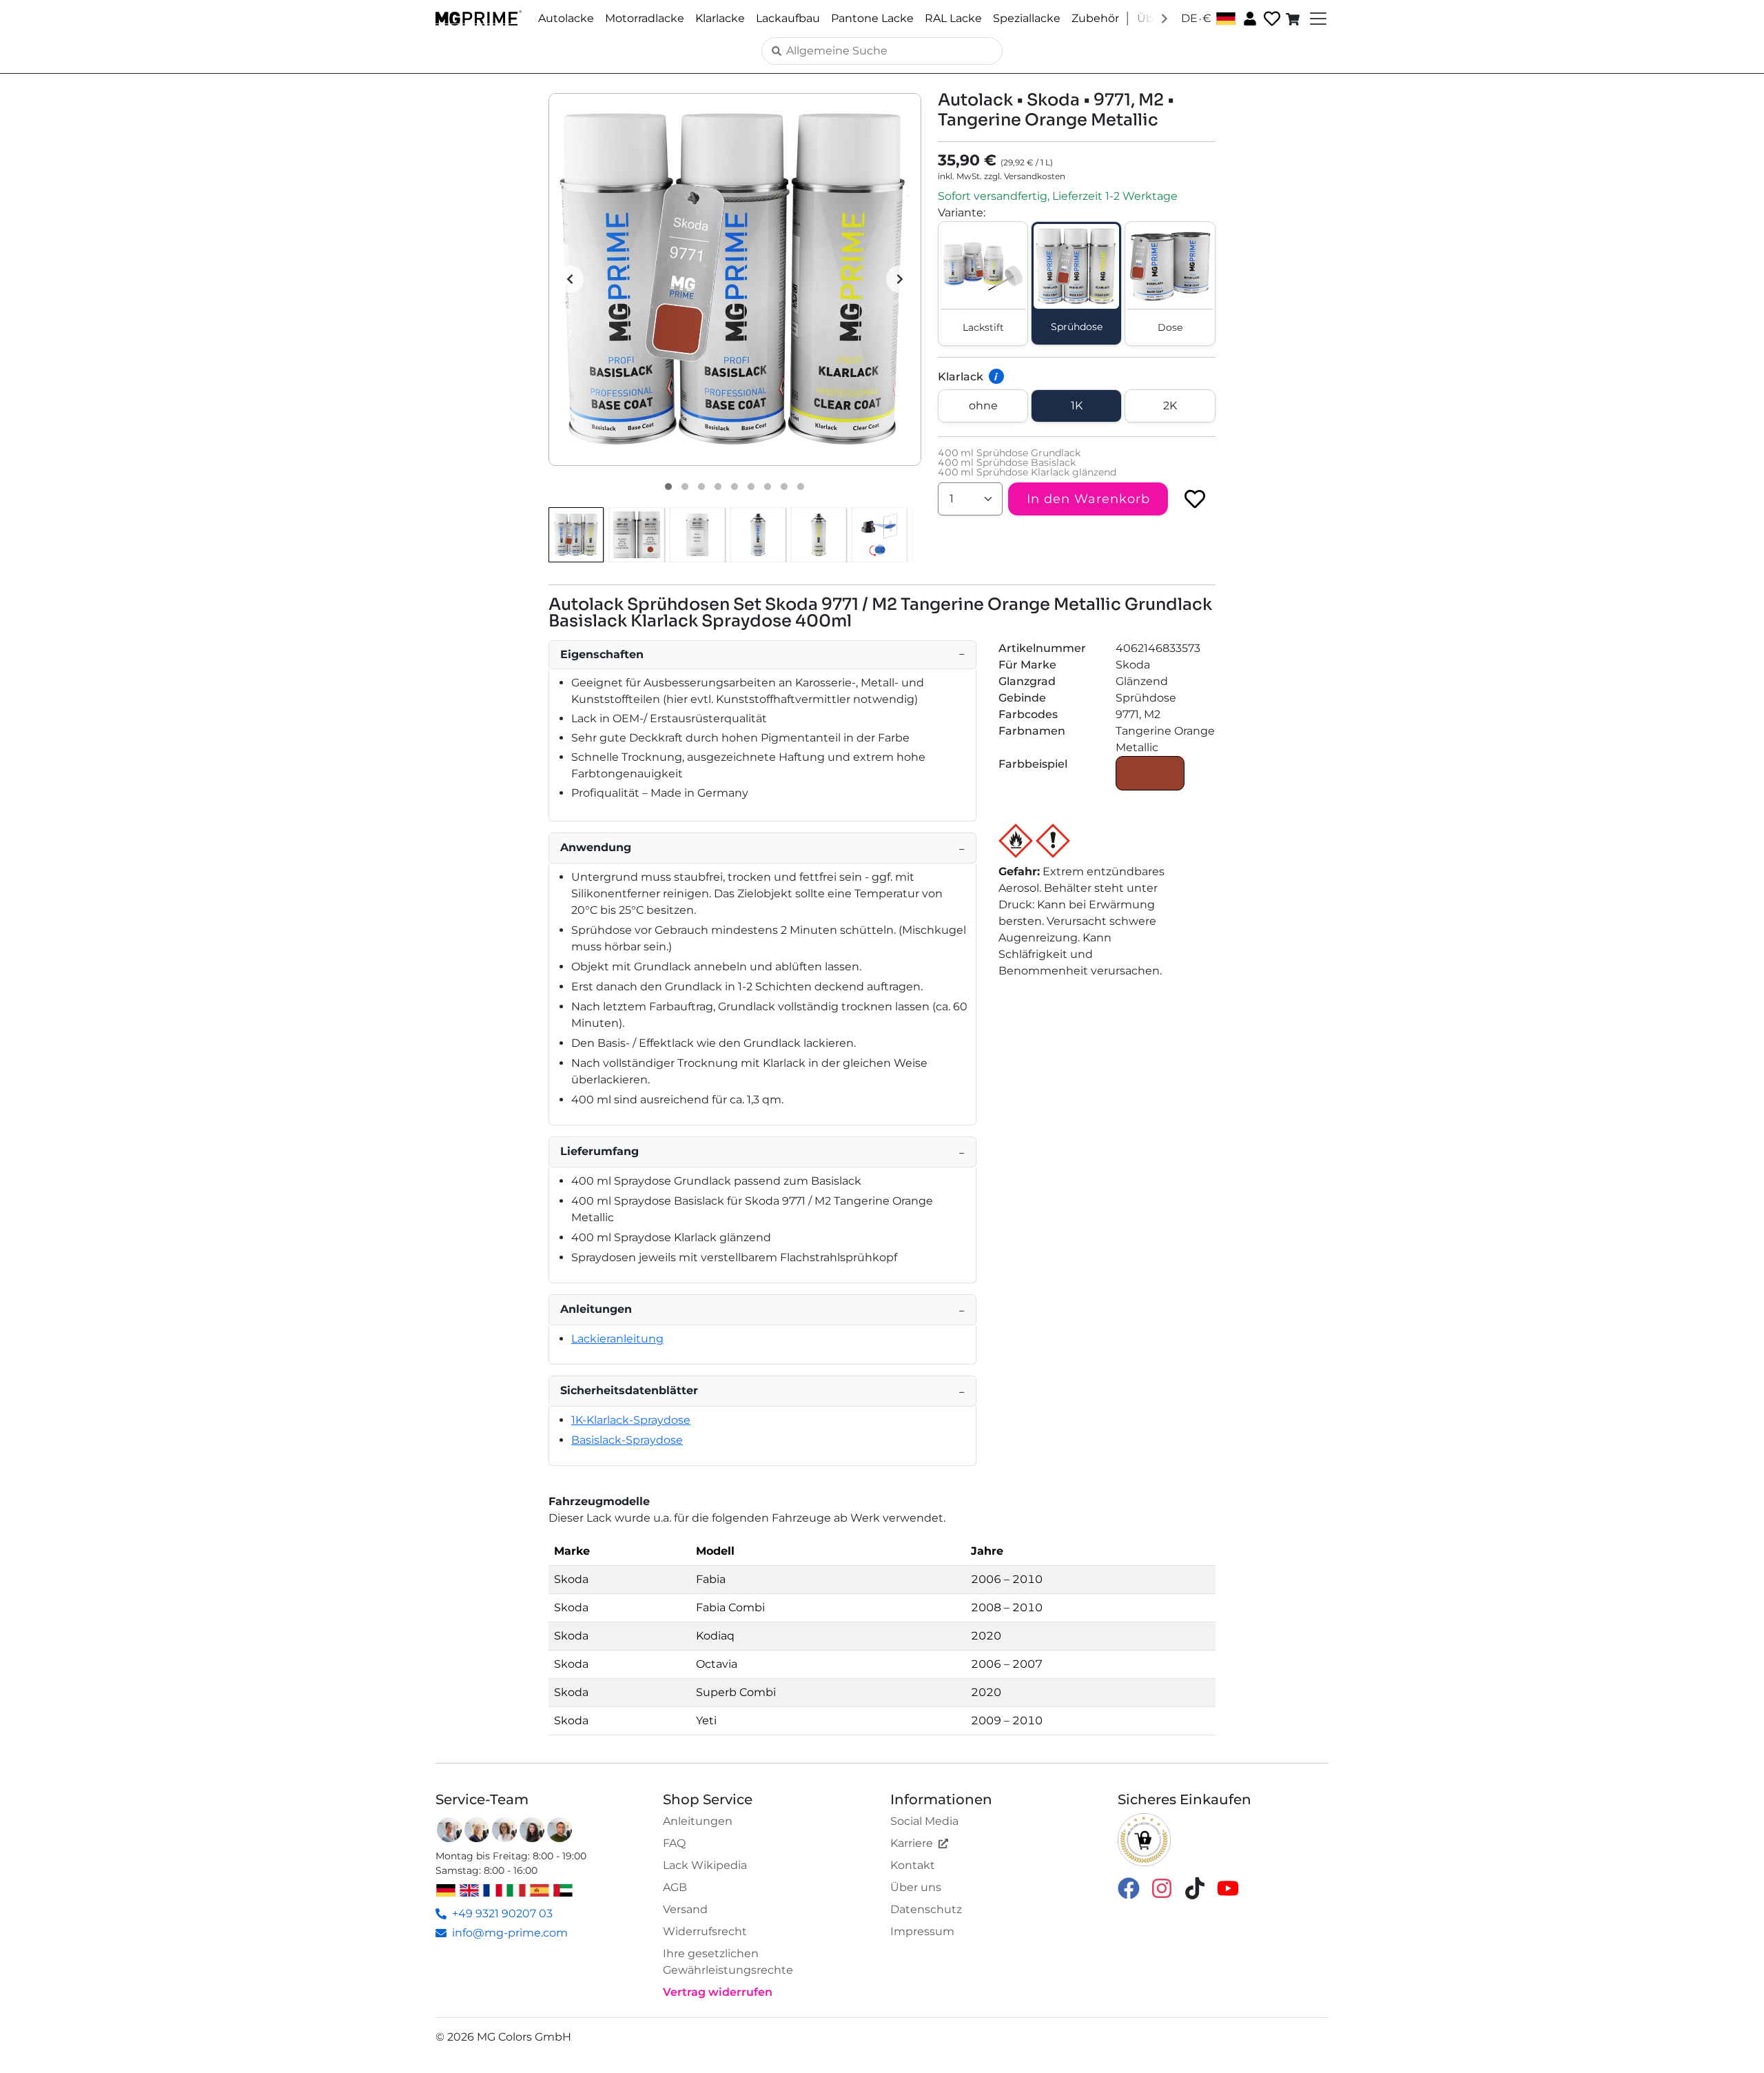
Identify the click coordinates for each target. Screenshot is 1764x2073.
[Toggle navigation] (1317, 19)
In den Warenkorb (1088, 499)
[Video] (801, 487)
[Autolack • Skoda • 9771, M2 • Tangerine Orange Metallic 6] (751, 487)
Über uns (916, 1887)
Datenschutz (926, 1909)
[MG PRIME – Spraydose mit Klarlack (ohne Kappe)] (819, 535)
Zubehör (1095, 18)
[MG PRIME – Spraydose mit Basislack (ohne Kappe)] (758, 535)
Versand (685, 1909)
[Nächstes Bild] (900, 279)
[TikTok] (1195, 1887)
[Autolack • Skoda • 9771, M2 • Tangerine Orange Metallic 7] (768, 487)
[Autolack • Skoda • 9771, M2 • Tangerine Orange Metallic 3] (701, 487)
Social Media (924, 1821)
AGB (675, 1887)
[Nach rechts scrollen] (1165, 18)
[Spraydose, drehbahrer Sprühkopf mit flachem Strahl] (879, 535)
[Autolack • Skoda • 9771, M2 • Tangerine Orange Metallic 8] (784, 487)
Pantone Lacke (872, 18)
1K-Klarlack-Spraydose (631, 1420)
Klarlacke (720, 18)
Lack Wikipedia (705, 1865)
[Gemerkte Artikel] (1271, 19)
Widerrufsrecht (705, 1931)
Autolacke (566, 18)
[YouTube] (1228, 1887)
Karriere (912, 1843)
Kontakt (913, 1865)
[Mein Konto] (1249, 18)
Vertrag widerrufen (718, 1992)
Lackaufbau (788, 18)
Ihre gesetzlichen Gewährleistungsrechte (728, 1962)
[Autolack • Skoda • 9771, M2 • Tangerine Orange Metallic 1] (668, 487)
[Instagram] (1162, 1887)
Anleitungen (698, 1821)
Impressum (922, 1931)
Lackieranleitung (617, 1339)
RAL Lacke (953, 18)
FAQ (674, 1843)
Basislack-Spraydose (627, 1440)
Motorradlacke (645, 18)
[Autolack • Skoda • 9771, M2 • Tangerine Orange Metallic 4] (718, 487)
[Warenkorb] (1294, 19)
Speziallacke (1027, 18)
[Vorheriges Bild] (570, 279)
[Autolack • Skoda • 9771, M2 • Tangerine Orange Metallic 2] (685, 487)
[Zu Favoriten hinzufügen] (1195, 499)
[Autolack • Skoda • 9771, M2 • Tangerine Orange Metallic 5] (735, 487)
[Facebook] (1129, 1887)
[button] (735, 279)
